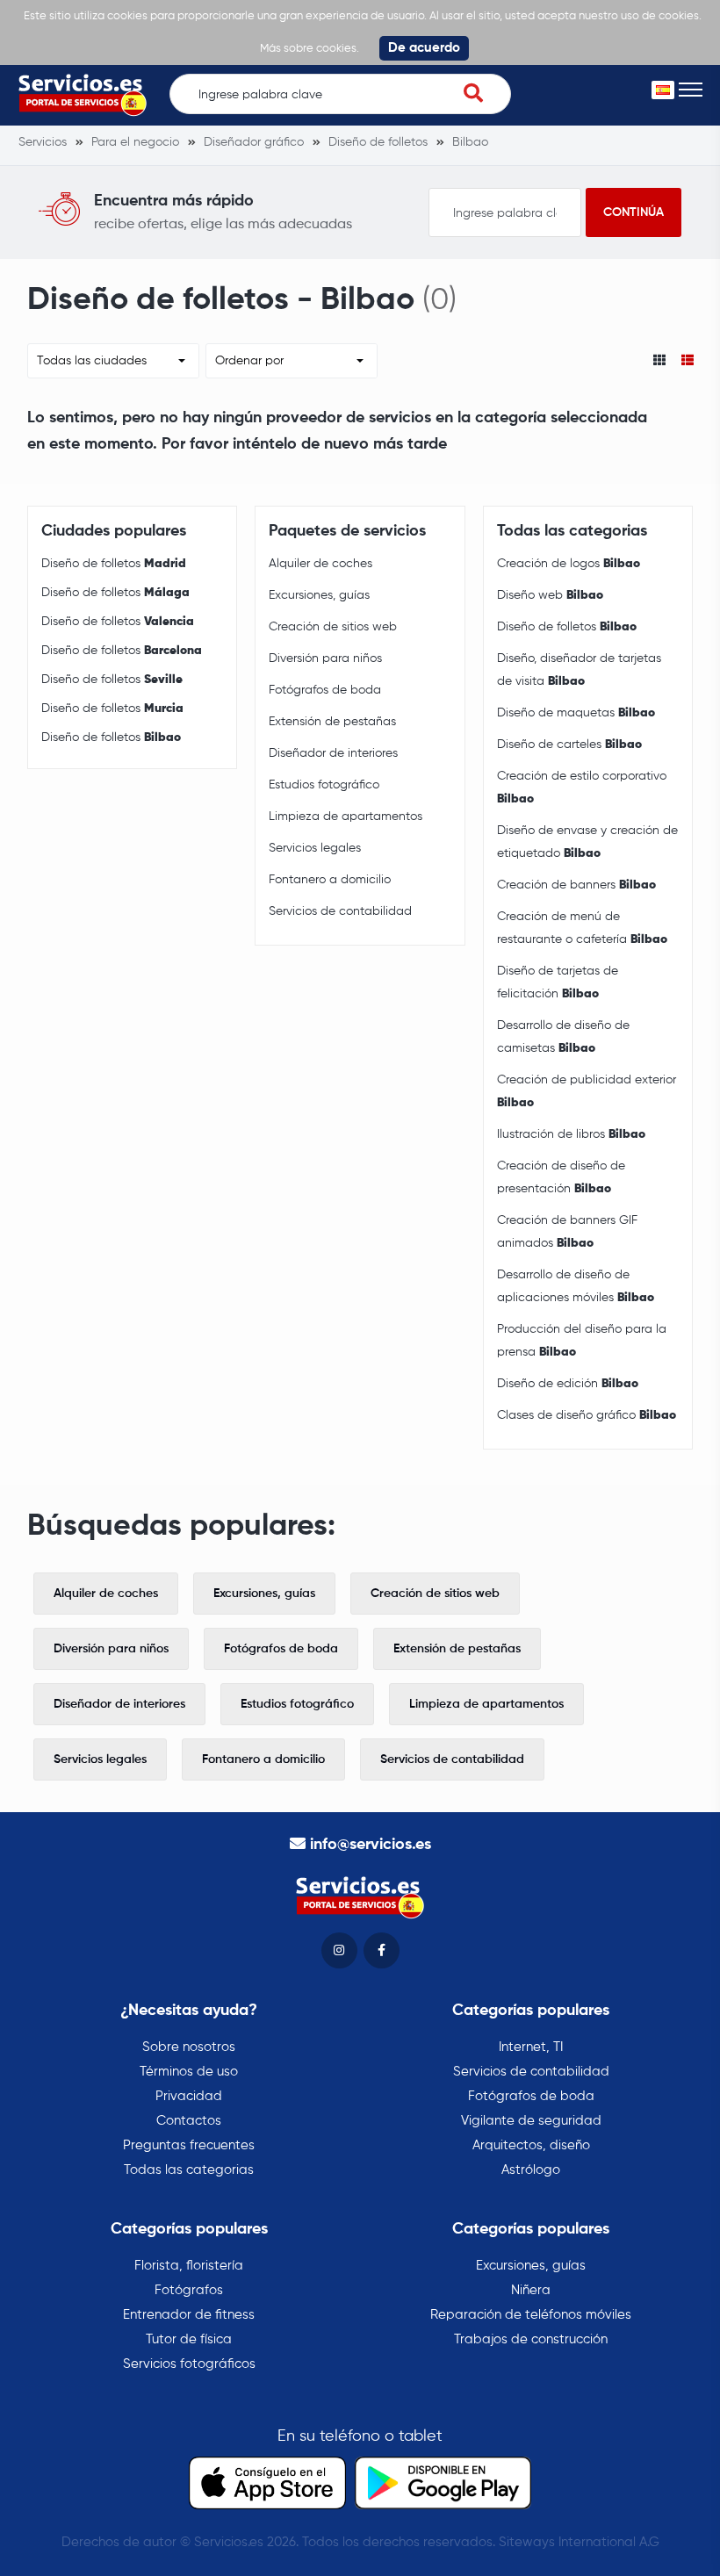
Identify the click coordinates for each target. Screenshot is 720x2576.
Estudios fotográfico (324, 785)
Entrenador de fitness (189, 2315)
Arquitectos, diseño (531, 2145)
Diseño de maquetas (576, 713)
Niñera (531, 2290)
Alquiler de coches (320, 564)
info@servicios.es (371, 1845)
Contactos (189, 2121)
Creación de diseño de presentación (561, 1177)
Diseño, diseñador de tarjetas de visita (579, 670)
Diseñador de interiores (333, 753)
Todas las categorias (189, 2170)
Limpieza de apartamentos (346, 817)
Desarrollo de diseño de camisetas (563, 1037)
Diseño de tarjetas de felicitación (558, 982)
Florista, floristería (189, 2266)
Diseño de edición (568, 1384)
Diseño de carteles (569, 745)
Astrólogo (531, 2170)
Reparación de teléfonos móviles (531, 2315)
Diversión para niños (325, 658)
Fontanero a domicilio (330, 880)
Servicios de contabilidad (340, 911)
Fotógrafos (189, 2290)
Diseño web (550, 595)
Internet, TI (531, 2047)
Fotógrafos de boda (325, 690)
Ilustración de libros (571, 1134)
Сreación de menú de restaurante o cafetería (582, 928)
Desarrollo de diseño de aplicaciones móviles (576, 1286)
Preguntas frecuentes (189, 2145)
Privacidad (189, 2096)
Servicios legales (315, 848)
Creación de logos (569, 564)
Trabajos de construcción (531, 2339)
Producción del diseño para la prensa (582, 1341)
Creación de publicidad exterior (587, 1091)
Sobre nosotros (189, 2047)
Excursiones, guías (319, 595)
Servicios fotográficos (189, 2364)
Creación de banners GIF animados (567, 1232)
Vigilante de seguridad (531, 2121)
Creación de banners (576, 885)
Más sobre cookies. (310, 49)
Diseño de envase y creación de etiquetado (587, 842)
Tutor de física (189, 2339)
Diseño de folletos (114, 564)
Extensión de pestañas (332, 722)
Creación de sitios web (333, 627)
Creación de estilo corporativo (582, 788)
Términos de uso (189, 2072)
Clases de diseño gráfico (587, 1415)
